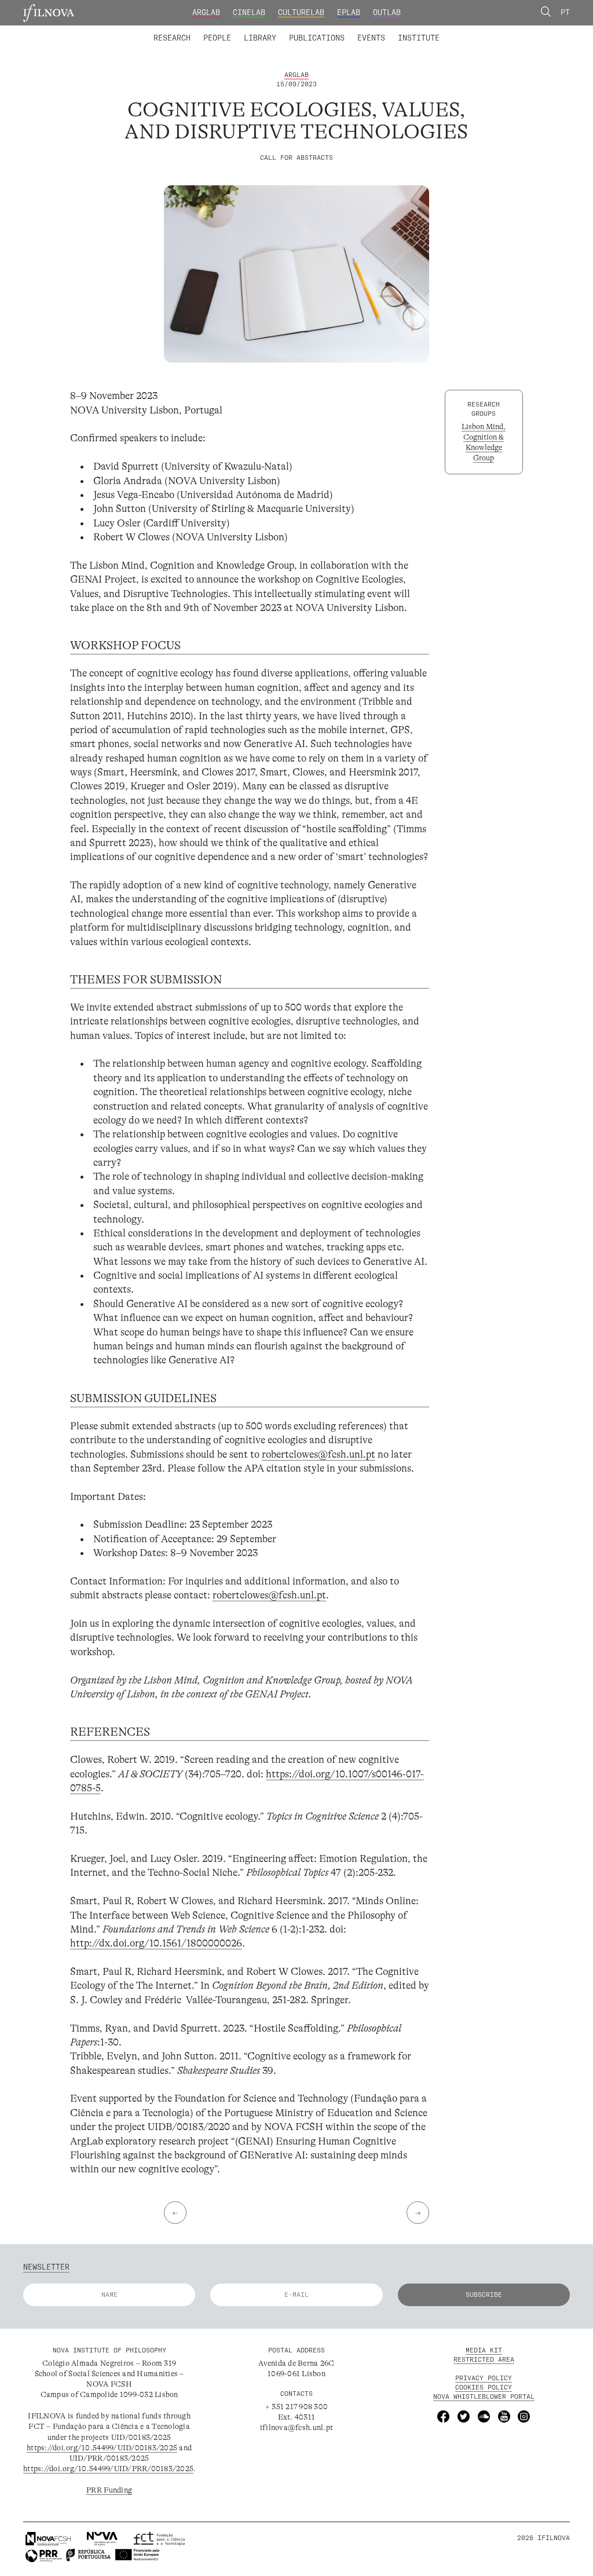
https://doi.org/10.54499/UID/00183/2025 (102, 2448)
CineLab (249, 12)
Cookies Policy (484, 2387)
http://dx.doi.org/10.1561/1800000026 (156, 1943)
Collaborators (271, 31)
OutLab (387, 12)
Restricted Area (484, 2360)
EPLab (349, 12)
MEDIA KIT (484, 2351)
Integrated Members (189, 31)
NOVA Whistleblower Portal (484, 2396)
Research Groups (313, 31)
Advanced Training (397, 31)
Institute (419, 38)
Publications (317, 38)
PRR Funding (109, 2490)
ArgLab (206, 12)
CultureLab (301, 12)
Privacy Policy (484, 2378)
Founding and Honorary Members (379, 31)
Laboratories (150, 31)
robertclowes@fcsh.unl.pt (319, 1454)
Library (260, 38)
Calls (459, 31)
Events (371, 38)
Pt (565, 12)
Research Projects (228, 31)
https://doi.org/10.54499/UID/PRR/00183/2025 (108, 2469)
